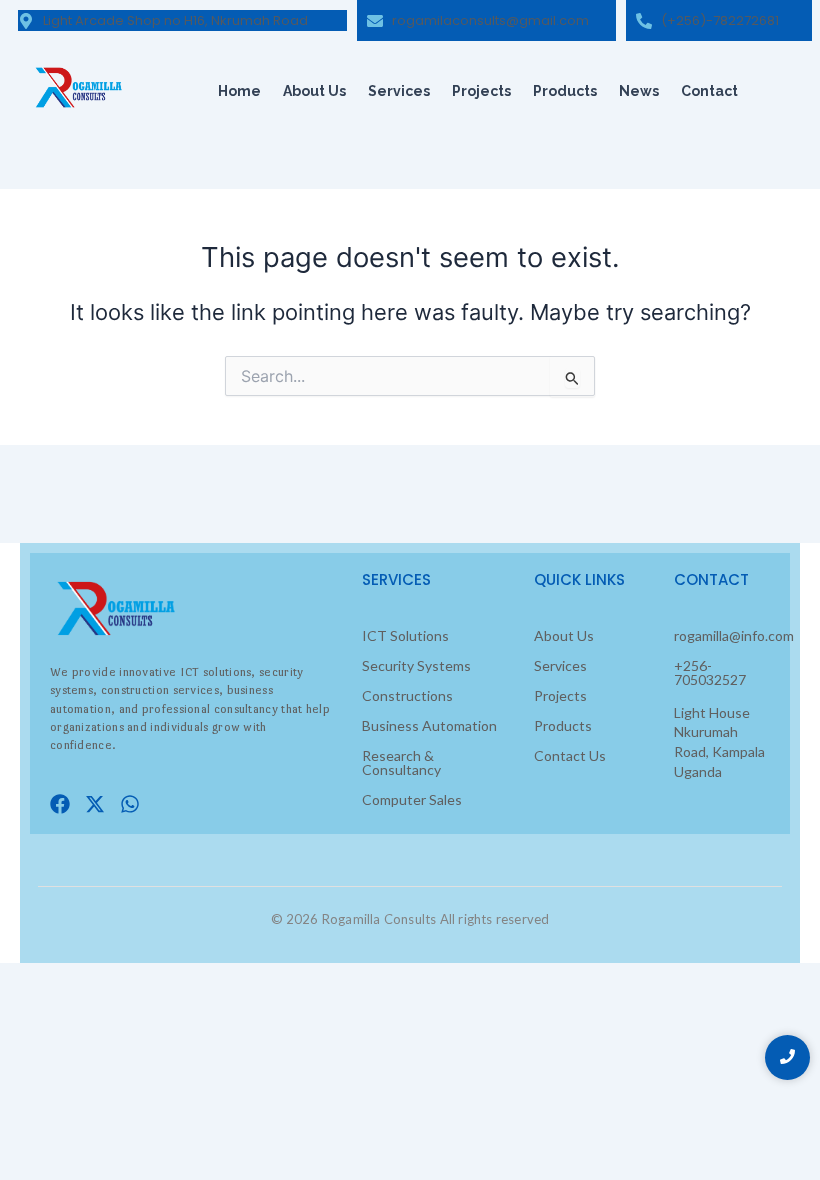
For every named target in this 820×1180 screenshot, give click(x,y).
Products (565, 91)
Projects (481, 91)
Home (239, 91)
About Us (314, 91)
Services (399, 91)
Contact (709, 91)
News (639, 91)
